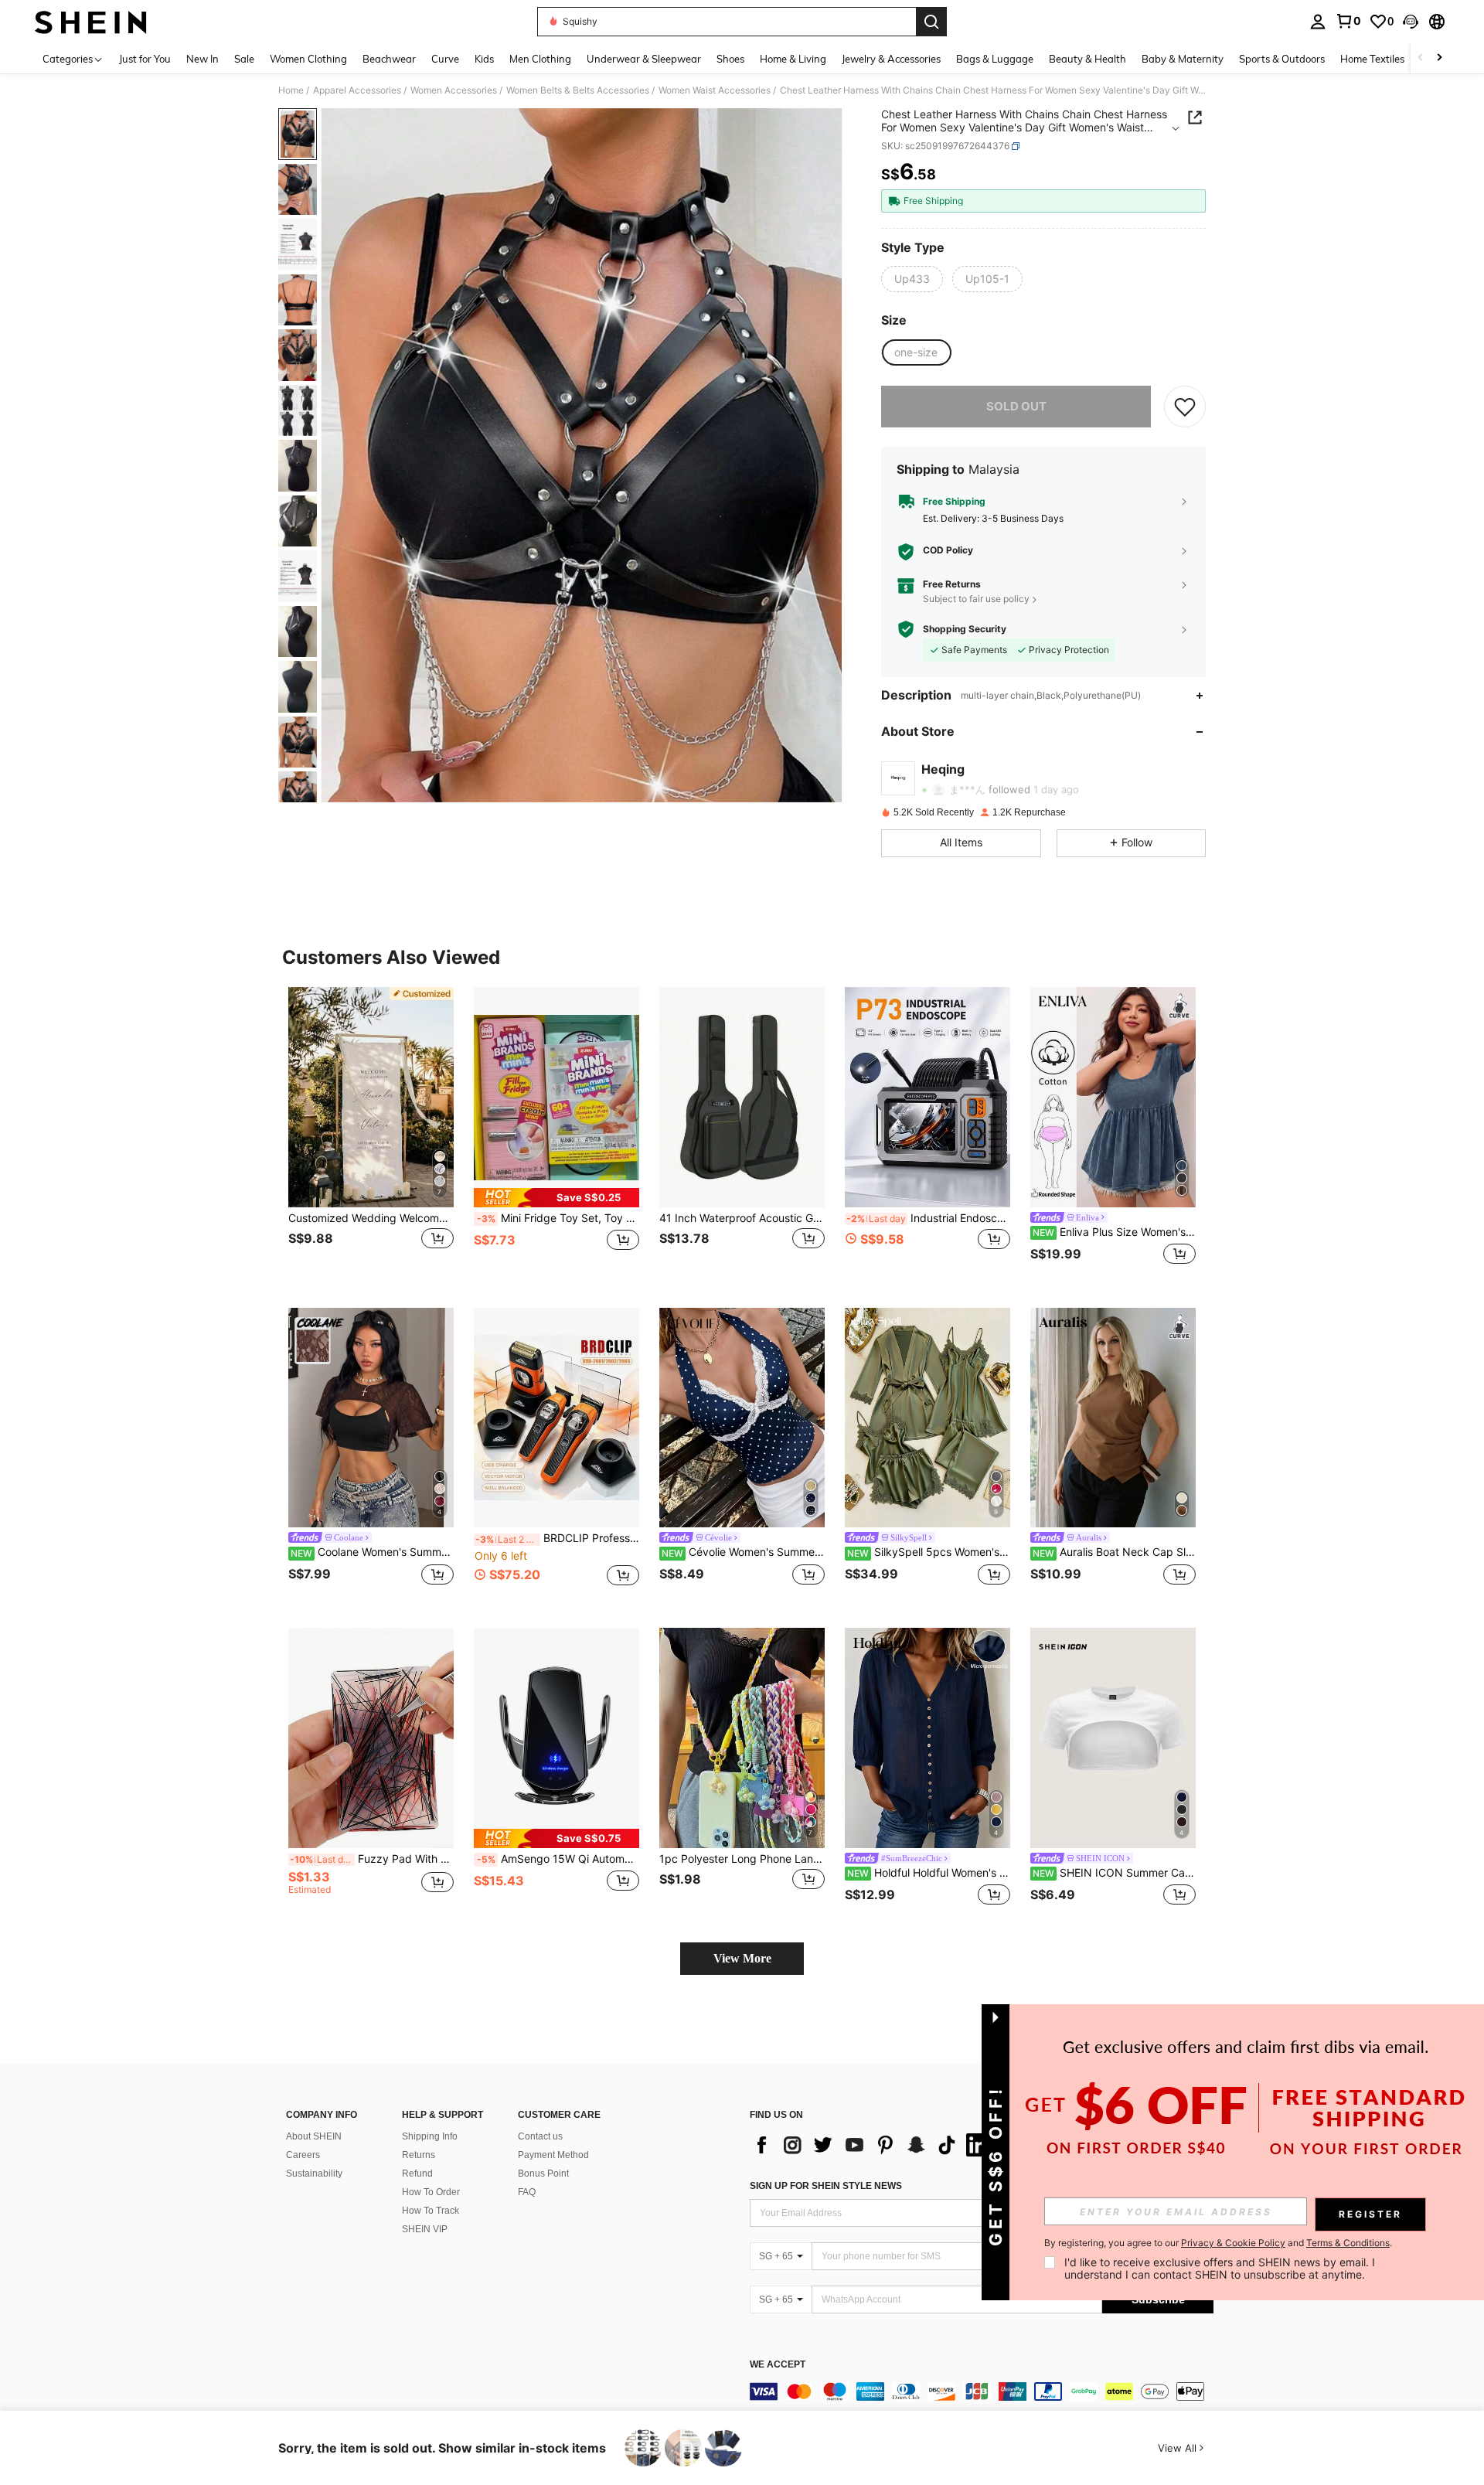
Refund (417, 2174)
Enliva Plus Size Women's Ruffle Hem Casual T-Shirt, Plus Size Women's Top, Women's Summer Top (1114, 1232)
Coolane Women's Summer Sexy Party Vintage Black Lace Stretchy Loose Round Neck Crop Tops (372, 1552)
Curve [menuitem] (445, 59)
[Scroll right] (1439, 58)
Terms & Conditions (1348, 2243)
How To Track (431, 2211)
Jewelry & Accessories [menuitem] (891, 59)
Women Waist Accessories (715, 90)
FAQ (527, 2192)
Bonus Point (543, 2174)
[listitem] (371, 1135)
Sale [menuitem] (244, 59)
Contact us (540, 2136)
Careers (303, 2155)
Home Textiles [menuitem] (1372, 59)
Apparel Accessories (357, 90)
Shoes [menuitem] (730, 59)
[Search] (931, 22)
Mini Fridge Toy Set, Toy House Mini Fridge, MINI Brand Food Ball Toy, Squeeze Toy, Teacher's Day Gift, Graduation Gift (558, 1218)
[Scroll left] (1421, 58)
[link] (1348, 21)
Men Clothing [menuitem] (540, 59)
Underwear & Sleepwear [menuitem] (644, 59)
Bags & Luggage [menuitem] (995, 59)
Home (291, 90)
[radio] (912, 279)
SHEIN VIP (425, 2229)
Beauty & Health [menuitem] (1087, 59)
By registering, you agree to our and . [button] (1218, 2243)
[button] (1411, 22)
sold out (1016, 406)
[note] (556, 1198)
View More (742, 1958)
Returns (419, 2155)
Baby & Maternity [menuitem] (1183, 59)
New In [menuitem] (203, 59)
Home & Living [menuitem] (793, 59)
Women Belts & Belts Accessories (578, 90)
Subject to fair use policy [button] (976, 599)
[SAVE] (1185, 407)
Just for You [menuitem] (145, 59)
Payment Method (553, 2155)
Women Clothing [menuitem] (308, 59)
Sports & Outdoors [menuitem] (1282, 59)
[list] (873, 2145)
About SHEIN (314, 2136)
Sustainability (314, 2174)
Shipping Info (430, 2136)
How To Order (431, 2192)
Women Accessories (454, 90)
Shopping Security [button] (965, 629)
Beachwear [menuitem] (389, 59)
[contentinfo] (982, 2391)
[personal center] (1318, 22)
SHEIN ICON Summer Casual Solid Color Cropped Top (1114, 1873)
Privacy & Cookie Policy (1233, 2243)
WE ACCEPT (778, 2365)
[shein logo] (91, 22)
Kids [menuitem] (484, 59)
